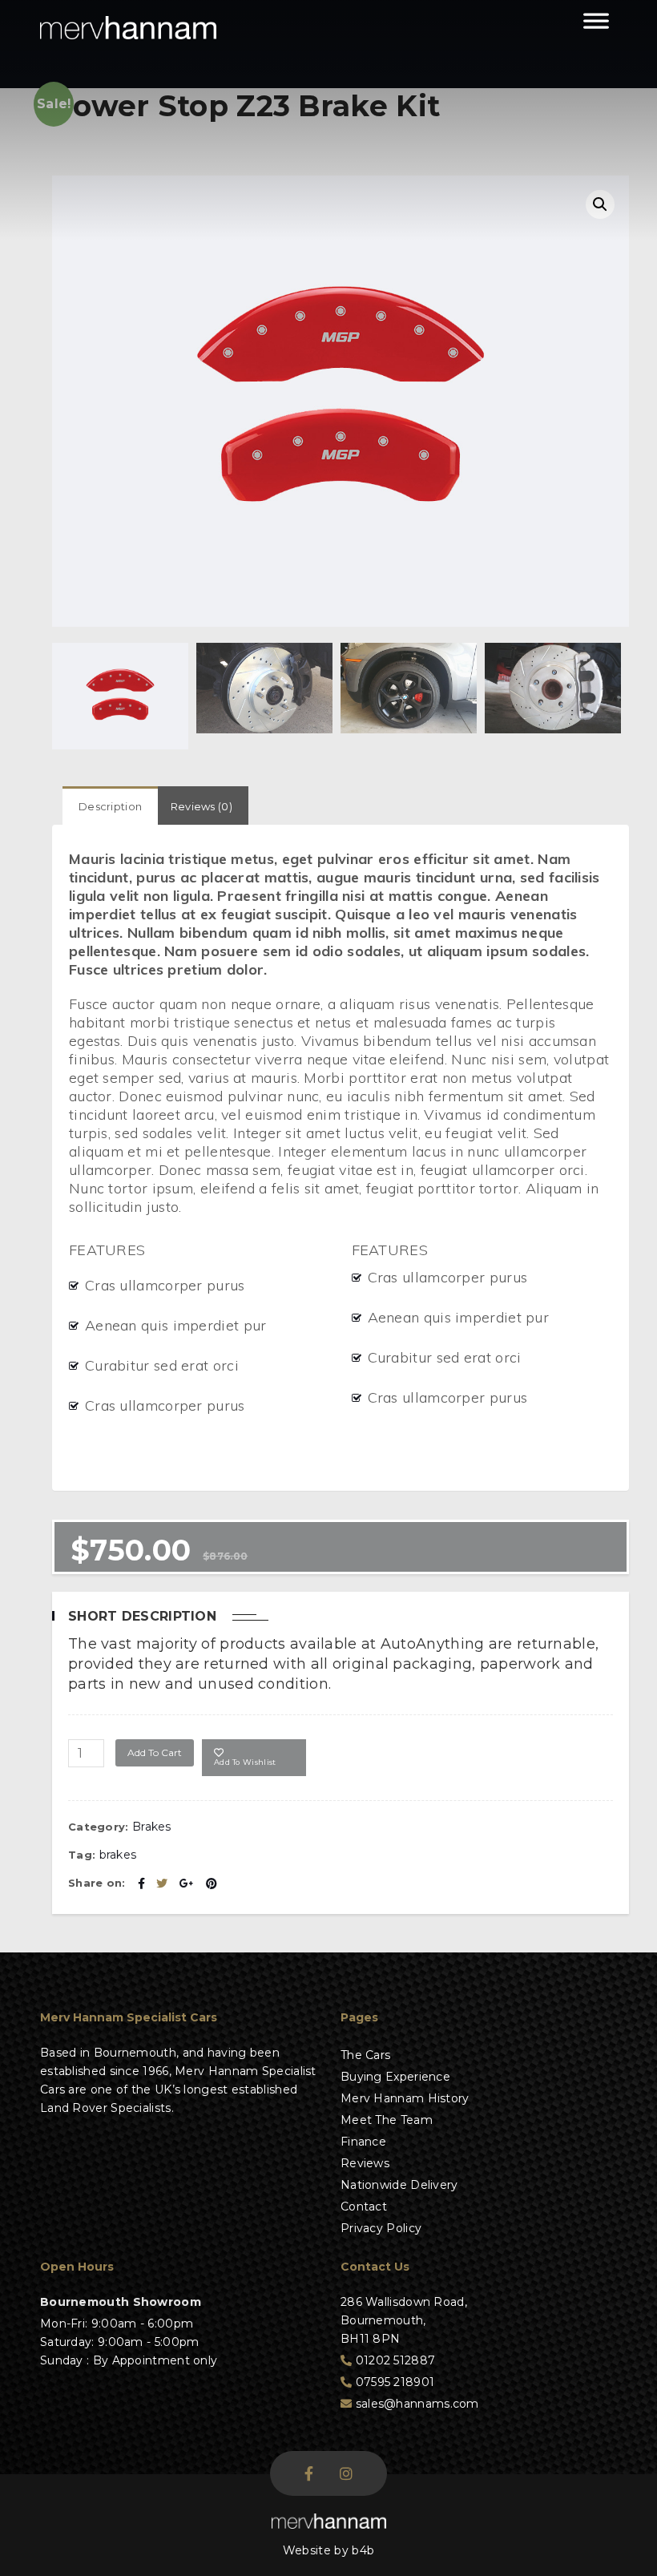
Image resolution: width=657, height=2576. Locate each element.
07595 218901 (393, 2382)
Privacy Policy (381, 2228)
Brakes (152, 1827)
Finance (363, 2142)
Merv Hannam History (405, 2098)
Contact (364, 2207)
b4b (363, 2550)
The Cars (365, 2055)
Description (110, 806)
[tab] (110, 806)
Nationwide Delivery (399, 2185)
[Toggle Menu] (596, 28)
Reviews (365, 2163)
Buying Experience (395, 2077)
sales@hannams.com (415, 2404)
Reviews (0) (202, 806)
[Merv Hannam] (128, 28)
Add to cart (155, 1752)
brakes (118, 1855)
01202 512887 (393, 2360)
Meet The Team (387, 2120)
